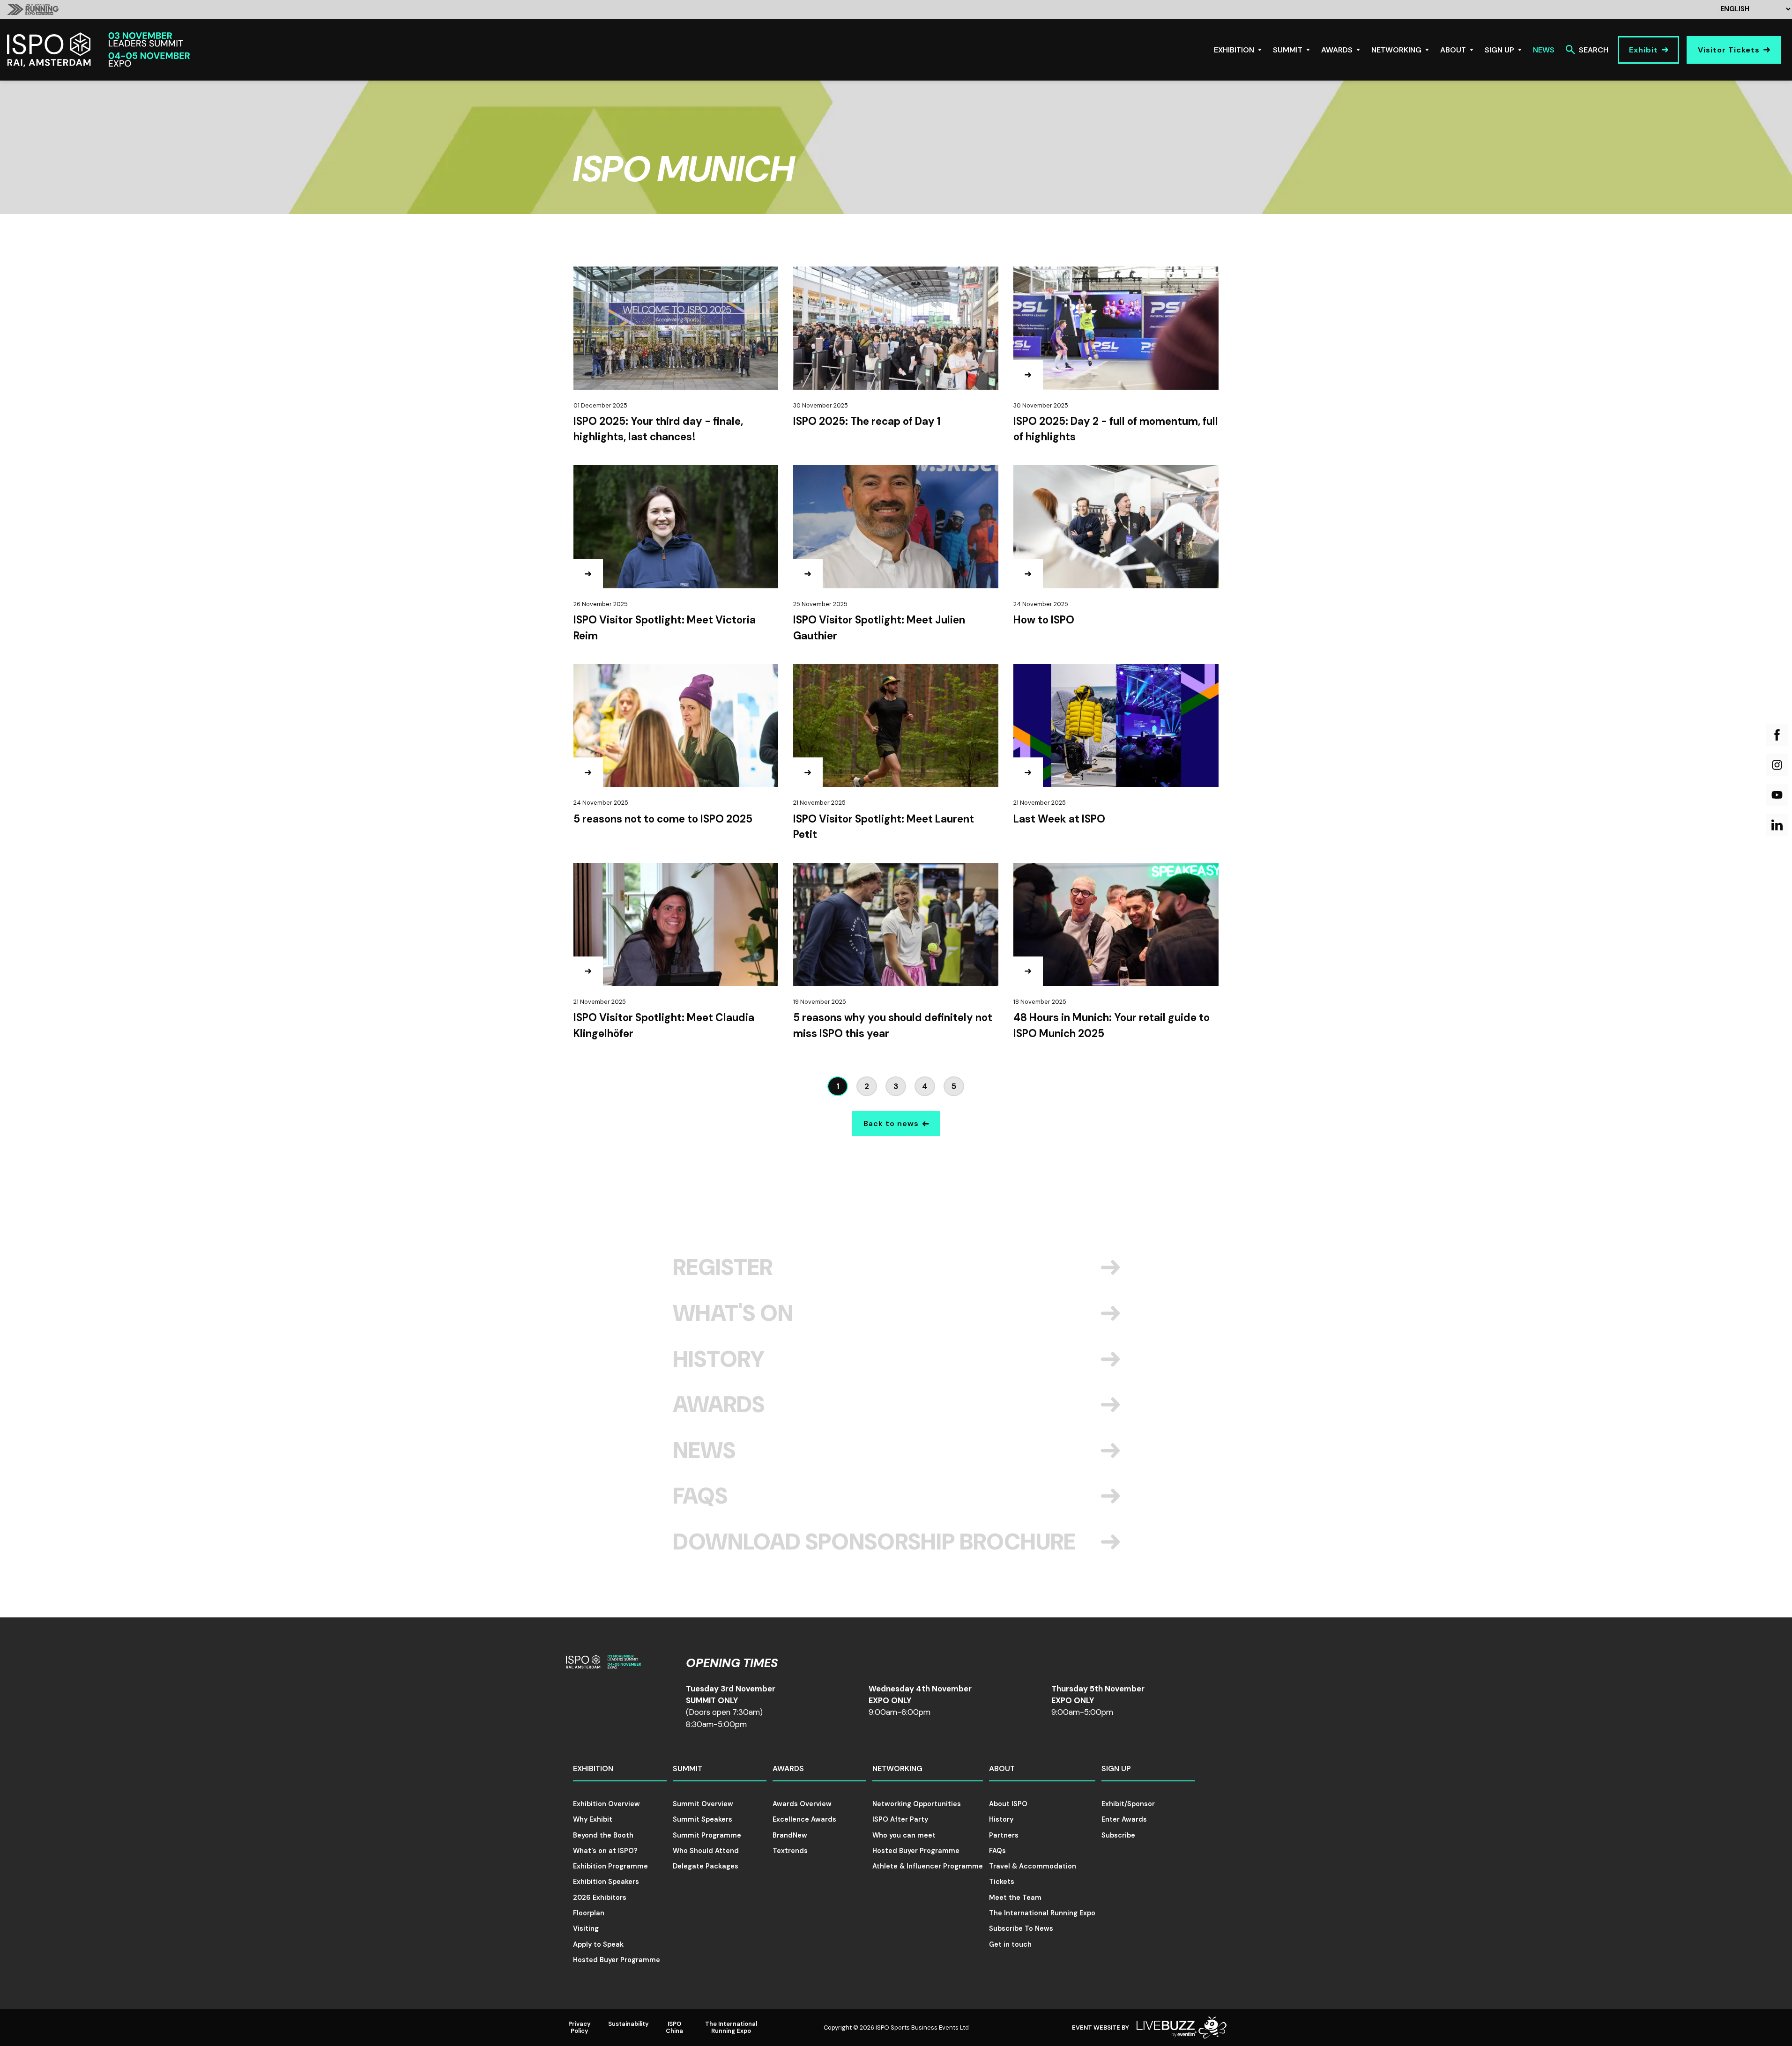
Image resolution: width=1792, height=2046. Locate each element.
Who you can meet (904, 1835)
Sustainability (628, 2024)
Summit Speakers (703, 1819)
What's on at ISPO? (605, 1851)
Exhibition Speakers (606, 1882)
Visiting (586, 1928)
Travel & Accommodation (1033, 1866)
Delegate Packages (706, 1866)
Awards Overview (802, 1804)
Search (1594, 50)
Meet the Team (1015, 1898)
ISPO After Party (900, 1819)
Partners (1004, 1835)
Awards (1337, 50)
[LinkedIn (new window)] (1777, 825)
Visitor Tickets (1729, 50)
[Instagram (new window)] (1777, 765)
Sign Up (1499, 50)
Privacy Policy (580, 2027)
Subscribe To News (1021, 1928)
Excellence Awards (804, 1819)
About (1453, 50)
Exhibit (1643, 50)
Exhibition (1234, 50)
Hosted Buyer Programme (617, 1960)
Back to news (891, 1123)
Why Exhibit (593, 1819)
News (1544, 50)
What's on (733, 1313)
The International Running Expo (1042, 1913)
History (719, 1359)
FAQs (700, 1496)
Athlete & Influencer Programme (928, 1866)
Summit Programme (707, 1835)
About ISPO (1008, 1804)
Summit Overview (703, 1804)
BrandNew (790, 1835)
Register (723, 1267)
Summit (1288, 50)
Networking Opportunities (917, 1804)
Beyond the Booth (603, 1835)
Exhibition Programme (610, 1866)
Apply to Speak (598, 1944)
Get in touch (1010, 1944)
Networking (1396, 50)
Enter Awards (1124, 1819)
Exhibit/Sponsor (1128, 1804)
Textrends (790, 1851)
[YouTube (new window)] (1777, 795)
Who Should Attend (706, 1851)
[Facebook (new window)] (1777, 735)
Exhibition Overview (606, 1804)
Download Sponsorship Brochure (874, 1542)
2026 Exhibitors (600, 1898)
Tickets (1002, 1882)
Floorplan (589, 1913)
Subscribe (1118, 1835)
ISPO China (674, 2027)
